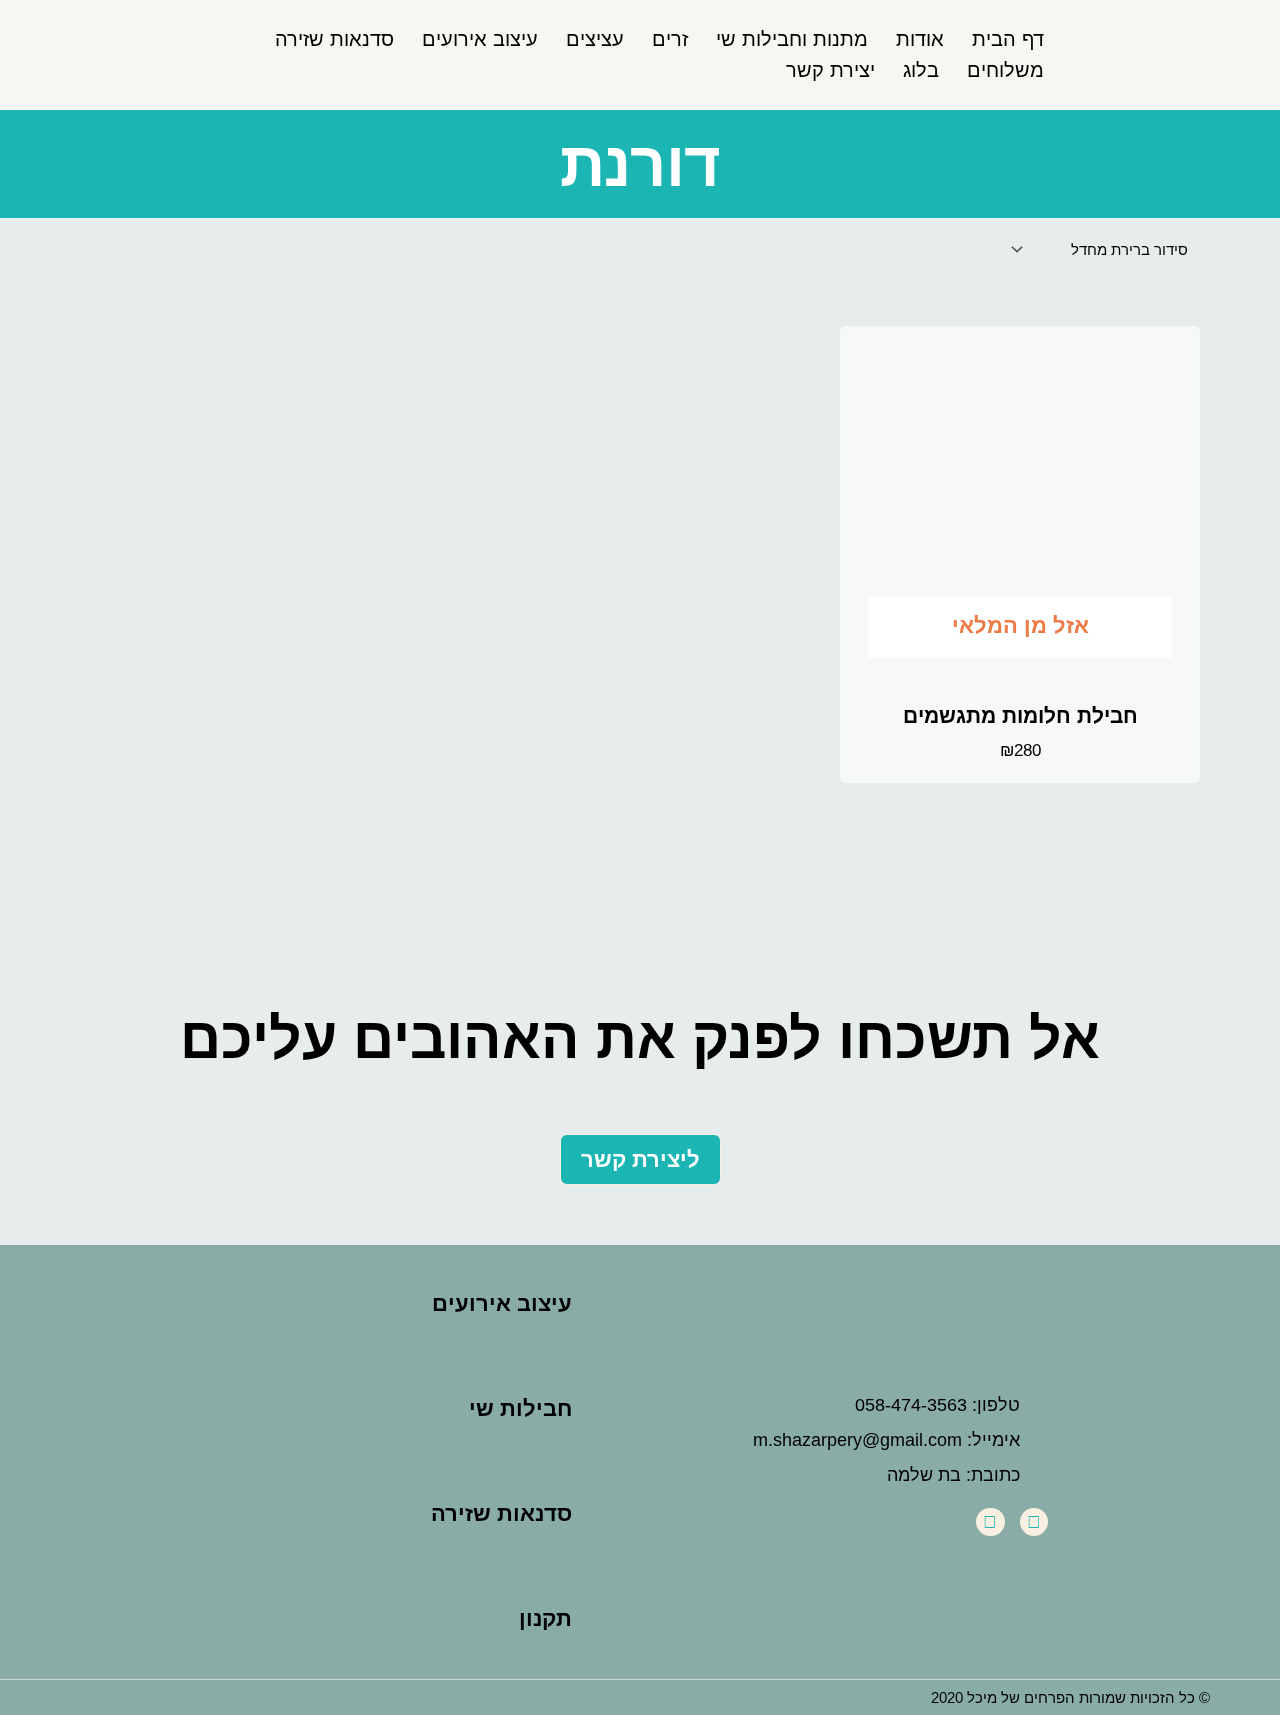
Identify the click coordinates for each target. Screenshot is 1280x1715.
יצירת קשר (830, 70)
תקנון (545, 1618)
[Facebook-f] (1034, 1522)
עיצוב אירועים (480, 39)
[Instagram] (990, 1522)
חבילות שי (520, 1408)
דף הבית (1008, 39)
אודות (920, 39)
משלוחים (1005, 70)
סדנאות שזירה (334, 39)
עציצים (595, 39)
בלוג (921, 70)
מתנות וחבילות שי (792, 39)
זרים (670, 39)
